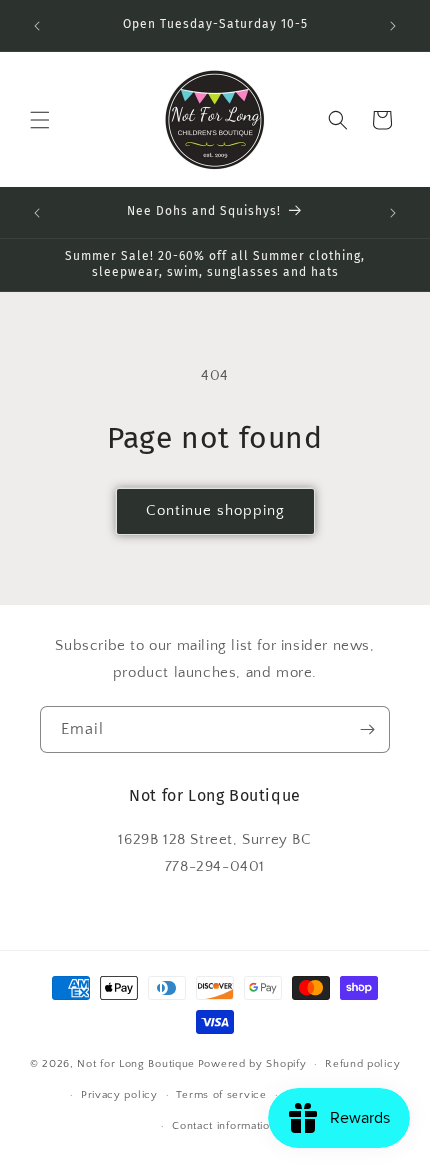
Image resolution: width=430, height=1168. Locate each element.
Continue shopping (215, 510)
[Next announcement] (393, 26)
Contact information (224, 1126)
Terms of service (221, 1095)
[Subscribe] (367, 729)
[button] (40, 120)
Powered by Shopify (252, 1064)
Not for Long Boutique (136, 1064)
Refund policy (362, 1064)
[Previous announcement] (37, 26)
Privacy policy (119, 1095)
